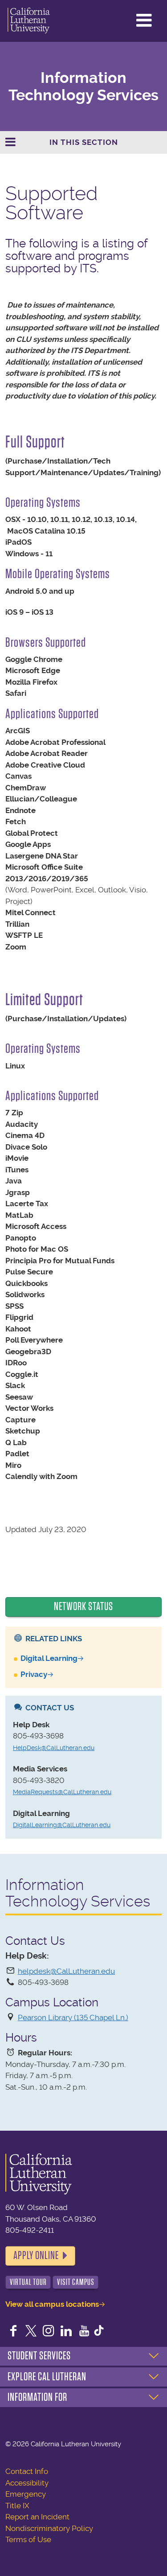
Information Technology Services (83, 86)
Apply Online (36, 2256)
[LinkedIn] (66, 2332)
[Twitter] (31, 2332)
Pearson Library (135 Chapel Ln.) (73, 2017)
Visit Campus (76, 2282)
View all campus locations (52, 2304)
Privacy (34, 1674)
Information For (37, 2397)
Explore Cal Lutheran (47, 2377)
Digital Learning (49, 1658)
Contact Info (27, 2471)
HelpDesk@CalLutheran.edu (54, 1748)
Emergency (26, 2494)
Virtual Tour (28, 2282)
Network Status (83, 1606)
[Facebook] (13, 2332)
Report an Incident (37, 2517)
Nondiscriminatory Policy (49, 2528)
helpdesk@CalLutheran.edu (66, 1971)
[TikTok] (99, 2332)
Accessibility (27, 2483)
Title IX (17, 2506)
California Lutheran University (29, 21)
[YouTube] (84, 2332)
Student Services (39, 2356)
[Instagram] (49, 2332)
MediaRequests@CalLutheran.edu (62, 1792)
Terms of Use (28, 2539)
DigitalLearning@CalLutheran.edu (62, 1825)
